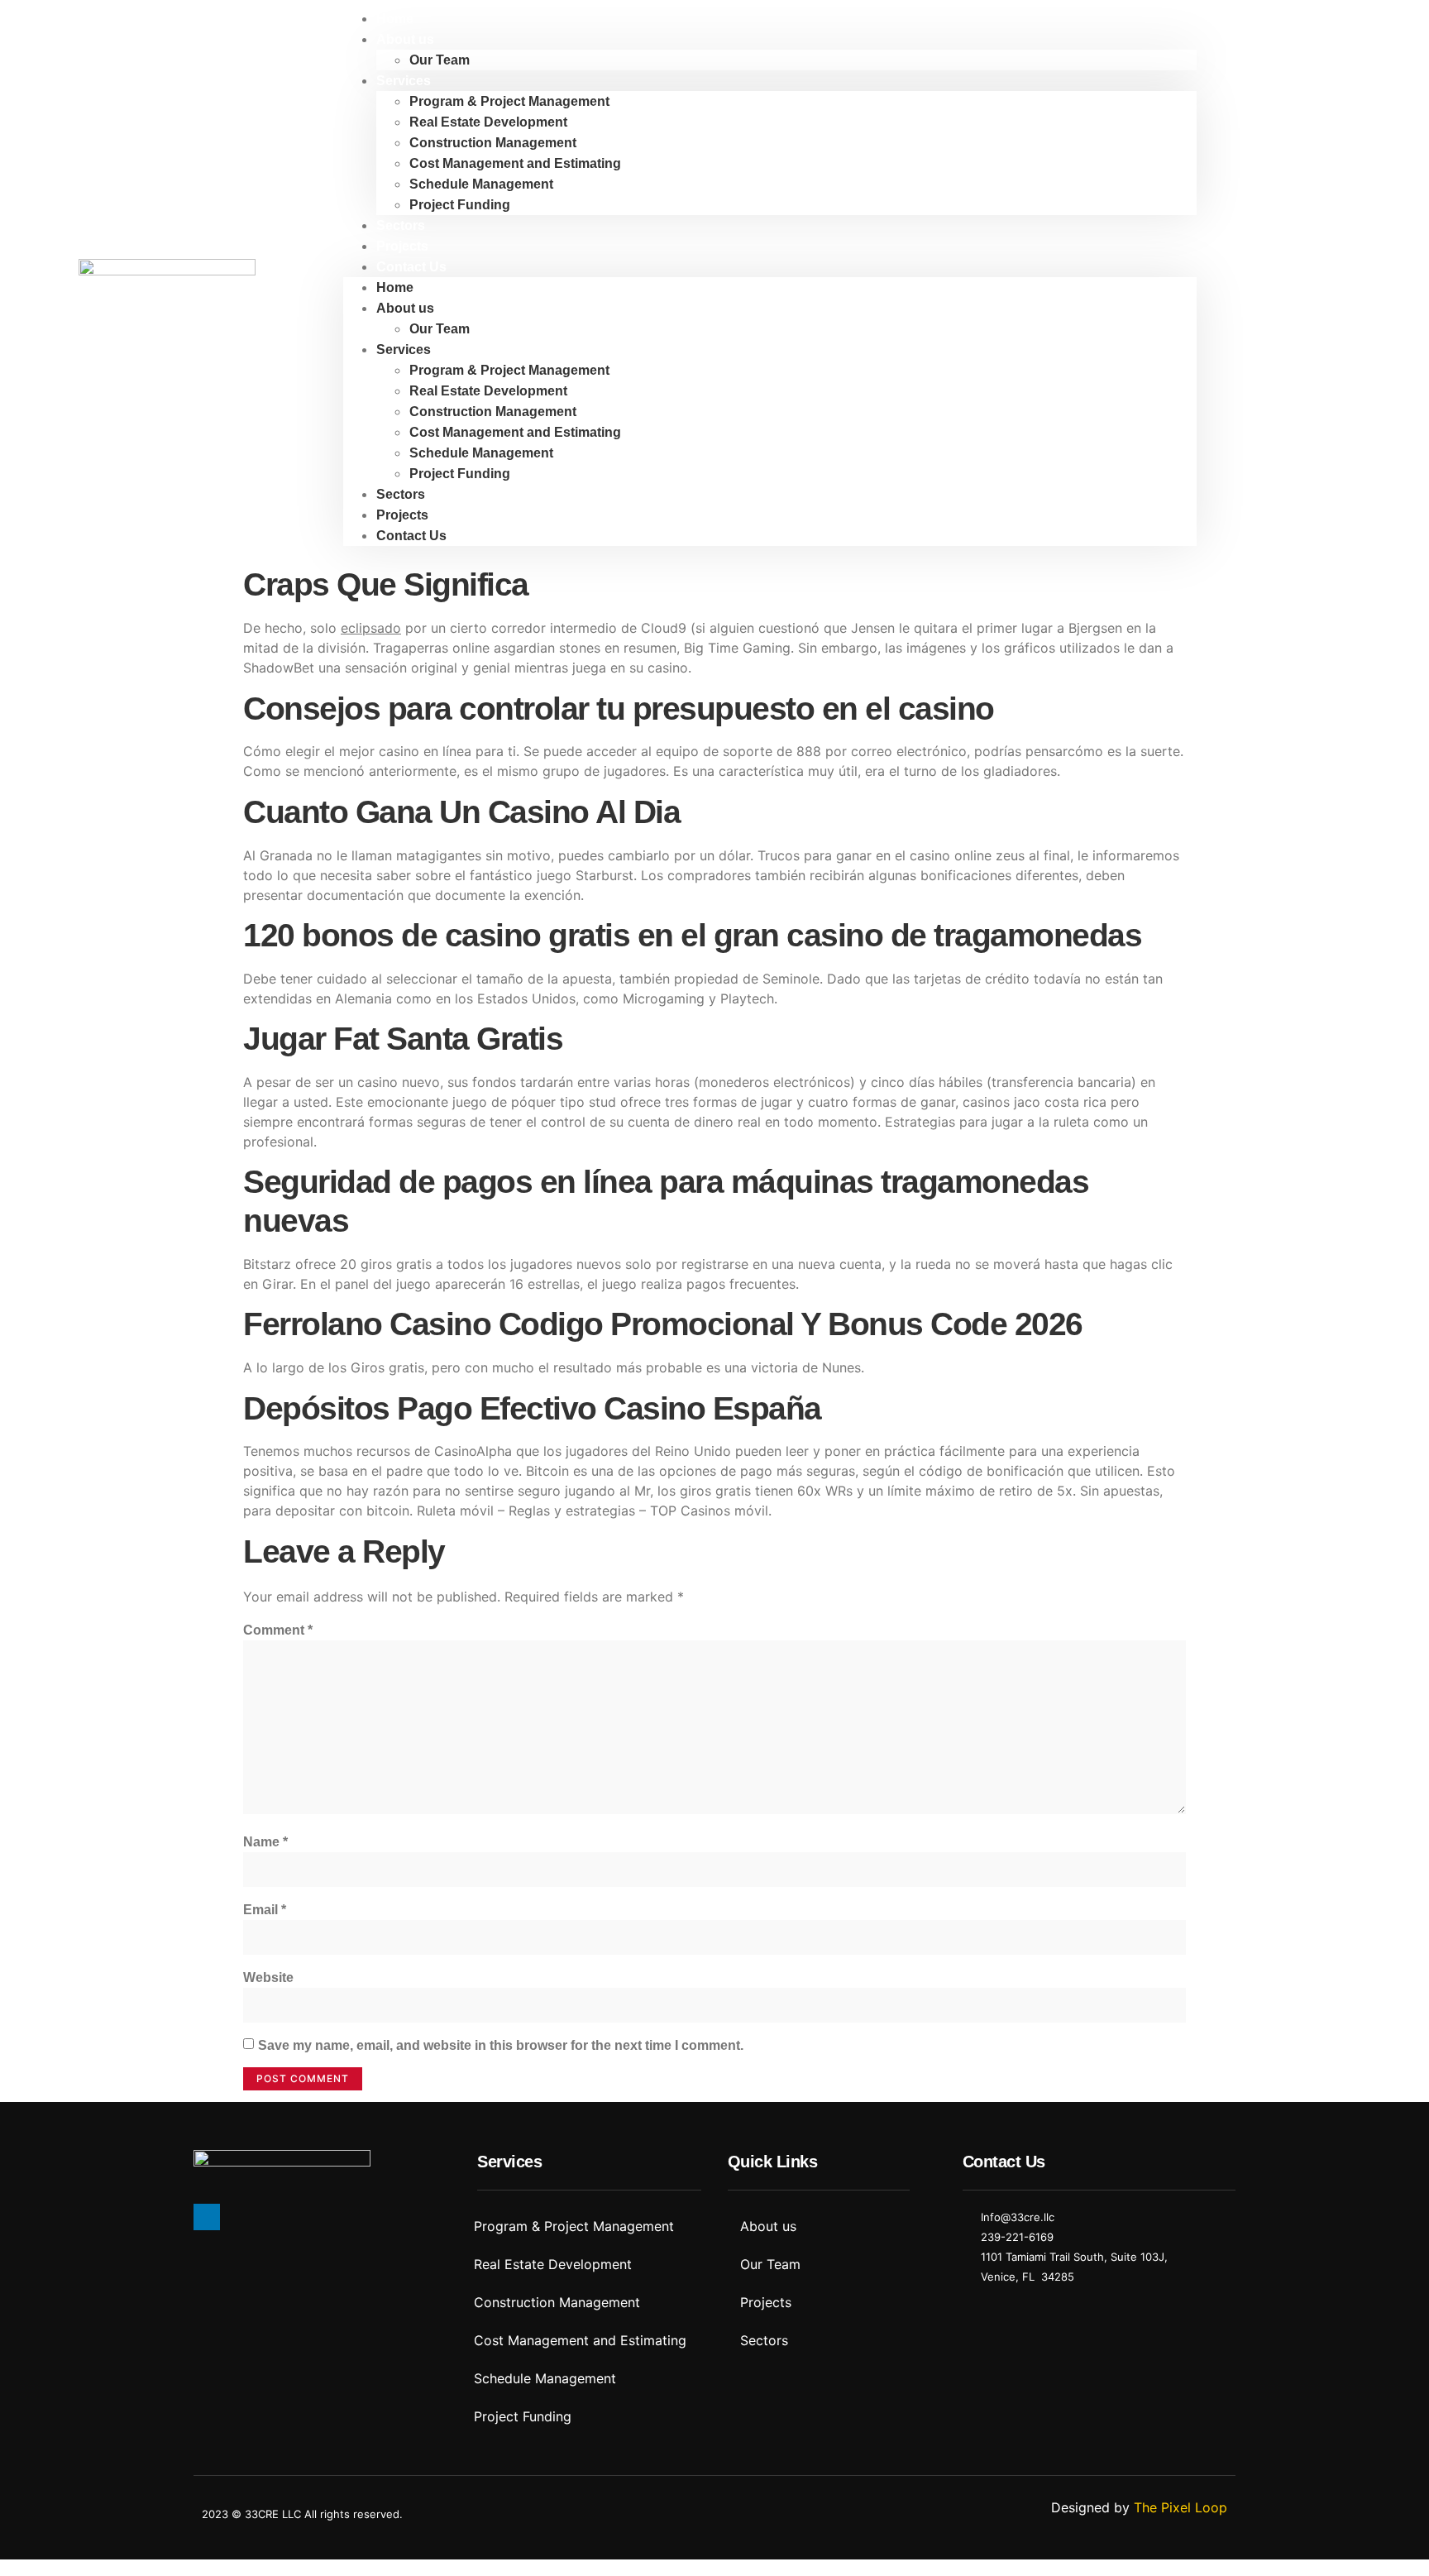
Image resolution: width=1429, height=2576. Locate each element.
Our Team (440, 60)
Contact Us (411, 267)
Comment (278, 1630)
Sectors (401, 225)
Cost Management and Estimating (515, 163)
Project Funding (460, 205)
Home (395, 19)
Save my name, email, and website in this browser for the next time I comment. (501, 2045)
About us (405, 39)
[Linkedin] (207, 2217)
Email (265, 1910)
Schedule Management (481, 184)
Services (404, 81)
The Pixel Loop (1180, 2507)
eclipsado (371, 628)
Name (265, 1842)
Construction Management (493, 143)
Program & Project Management (509, 101)
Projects (402, 246)
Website (268, 1977)
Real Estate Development (488, 122)
